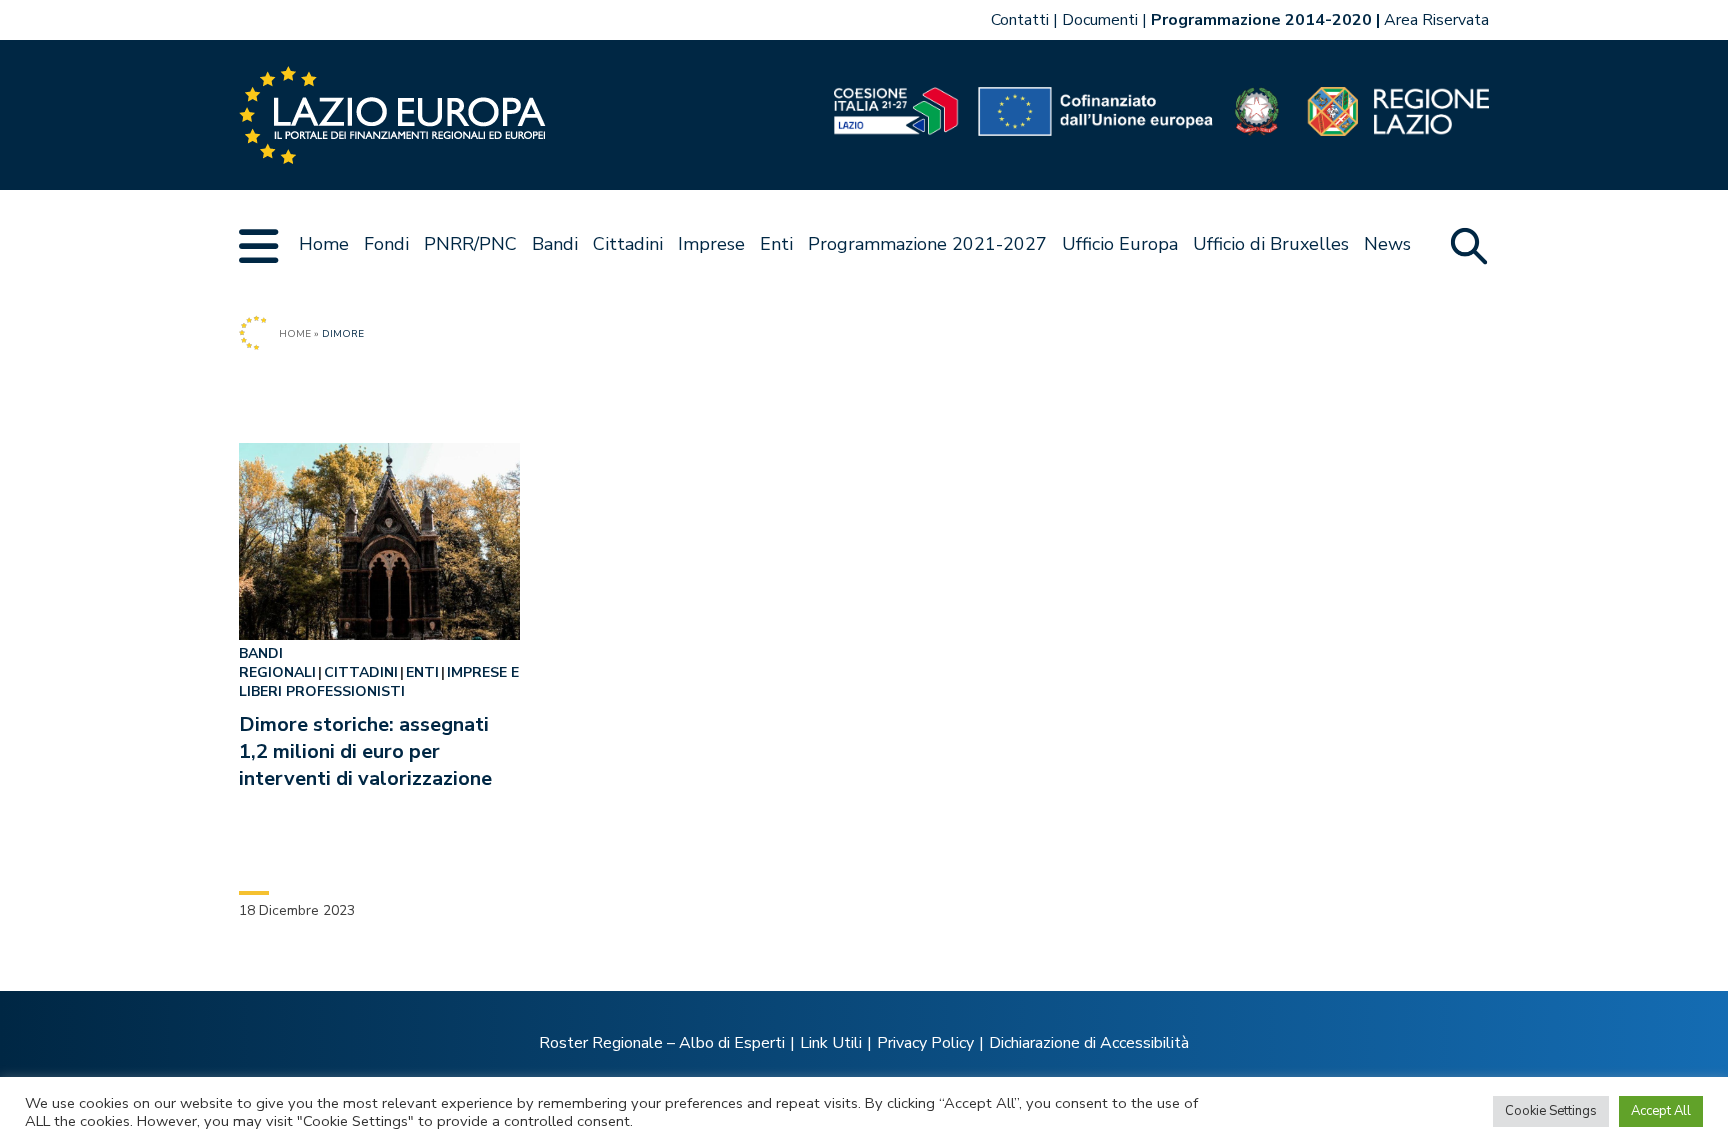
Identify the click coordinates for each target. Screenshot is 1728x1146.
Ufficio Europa (1120, 244)
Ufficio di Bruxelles (1271, 244)
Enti (776, 244)
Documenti (1100, 20)
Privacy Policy (925, 1043)
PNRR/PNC (470, 244)
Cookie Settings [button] (1551, 1111)
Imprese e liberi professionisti (379, 682)
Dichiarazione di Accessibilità (1089, 1043)
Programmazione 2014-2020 (1261, 20)
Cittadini (628, 244)
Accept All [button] (1661, 1111)
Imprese (711, 244)
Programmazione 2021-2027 (927, 244)
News (1387, 244)
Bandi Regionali (277, 663)
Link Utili (831, 1043)
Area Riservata (1436, 20)
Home (324, 244)
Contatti (1020, 20)
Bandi (555, 244)
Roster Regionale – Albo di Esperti (662, 1043)
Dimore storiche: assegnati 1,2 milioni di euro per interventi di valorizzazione (365, 751)
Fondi (386, 244)
